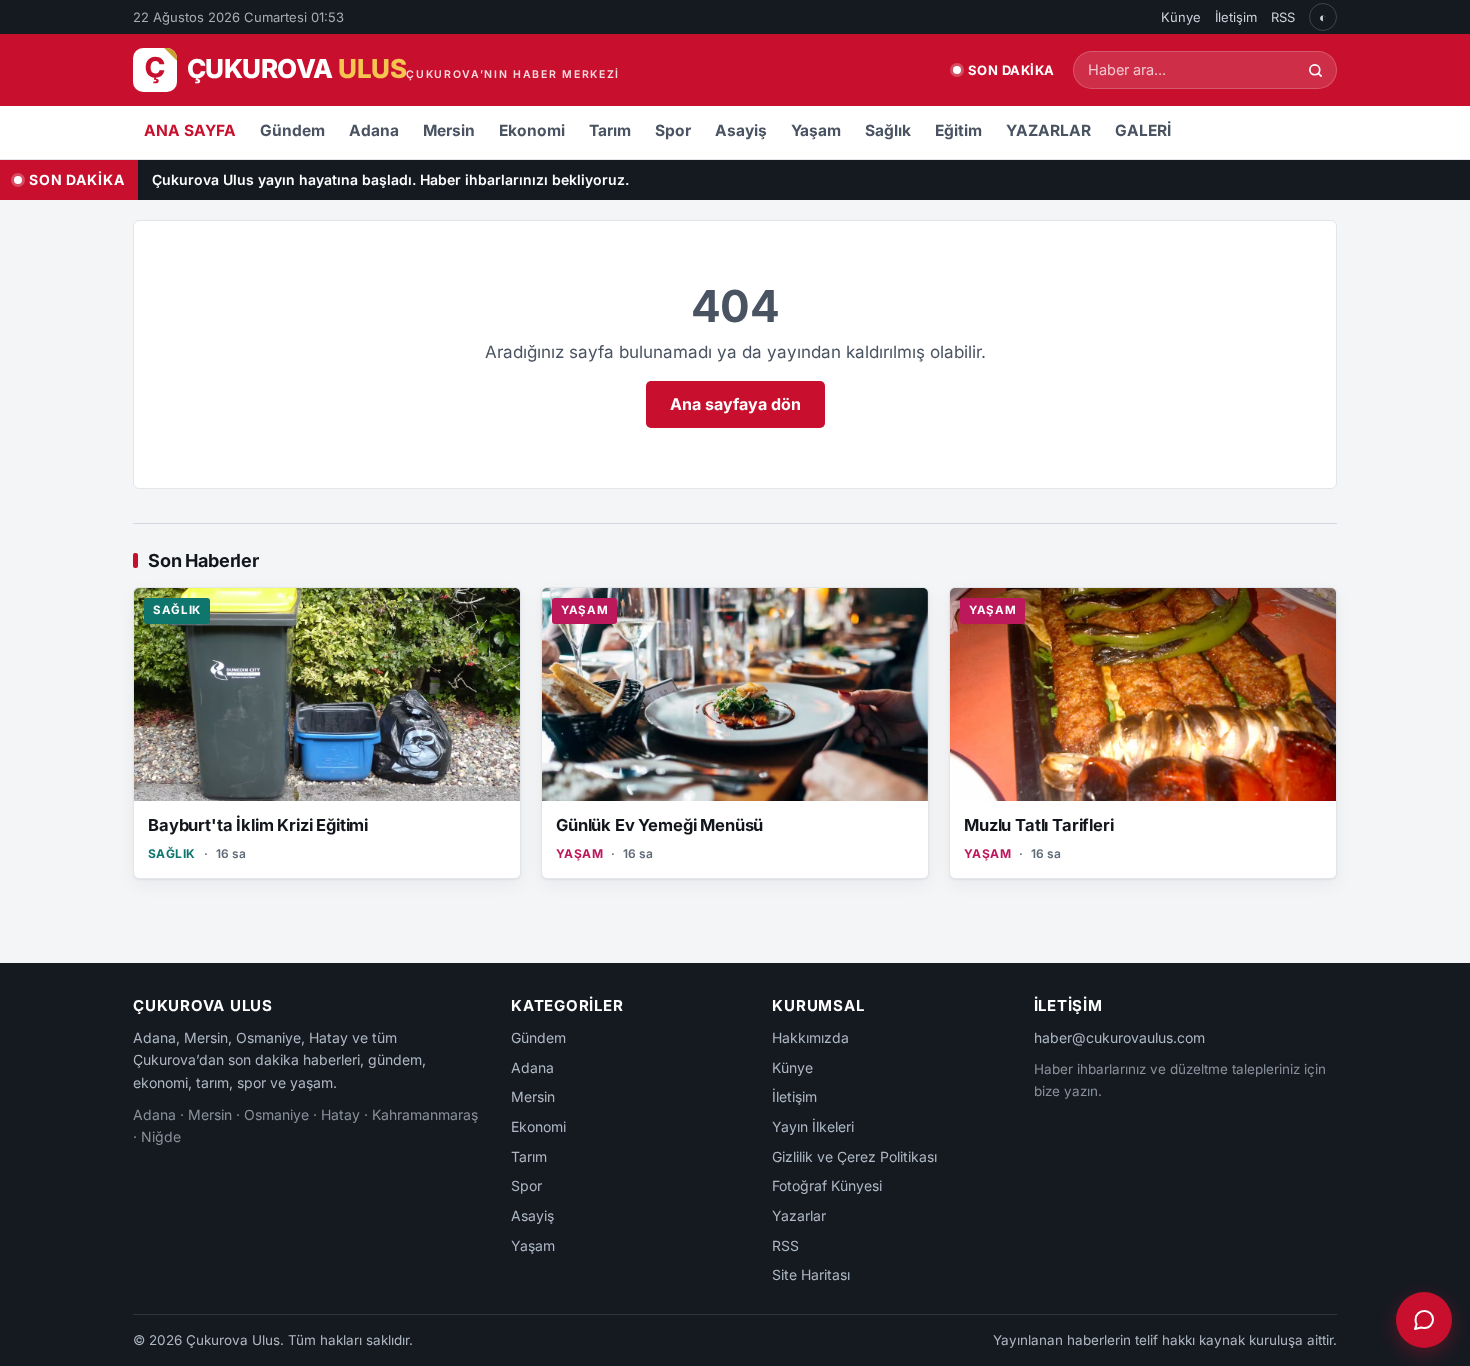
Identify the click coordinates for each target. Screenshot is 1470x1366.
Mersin (449, 130)
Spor (673, 130)
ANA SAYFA (190, 130)
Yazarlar (799, 1215)
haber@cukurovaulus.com (1119, 1037)
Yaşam (816, 130)
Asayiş (741, 130)
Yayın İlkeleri (813, 1126)
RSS (1283, 17)
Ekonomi (532, 130)
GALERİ (1143, 130)
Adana (374, 130)
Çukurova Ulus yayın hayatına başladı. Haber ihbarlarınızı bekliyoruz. (390, 179)
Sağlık (888, 130)
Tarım (610, 130)
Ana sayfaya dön (735, 404)
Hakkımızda (810, 1037)
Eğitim (958, 130)
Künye (1181, 17)
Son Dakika (1011, 70)
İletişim (1236, 17)
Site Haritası (811, 1274)
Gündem (292, 130)
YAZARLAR (1048, 130)
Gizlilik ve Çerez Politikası (854, 1156)
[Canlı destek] (1424, 1320)
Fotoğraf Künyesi (827, 1185)
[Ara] (1315, 70)
